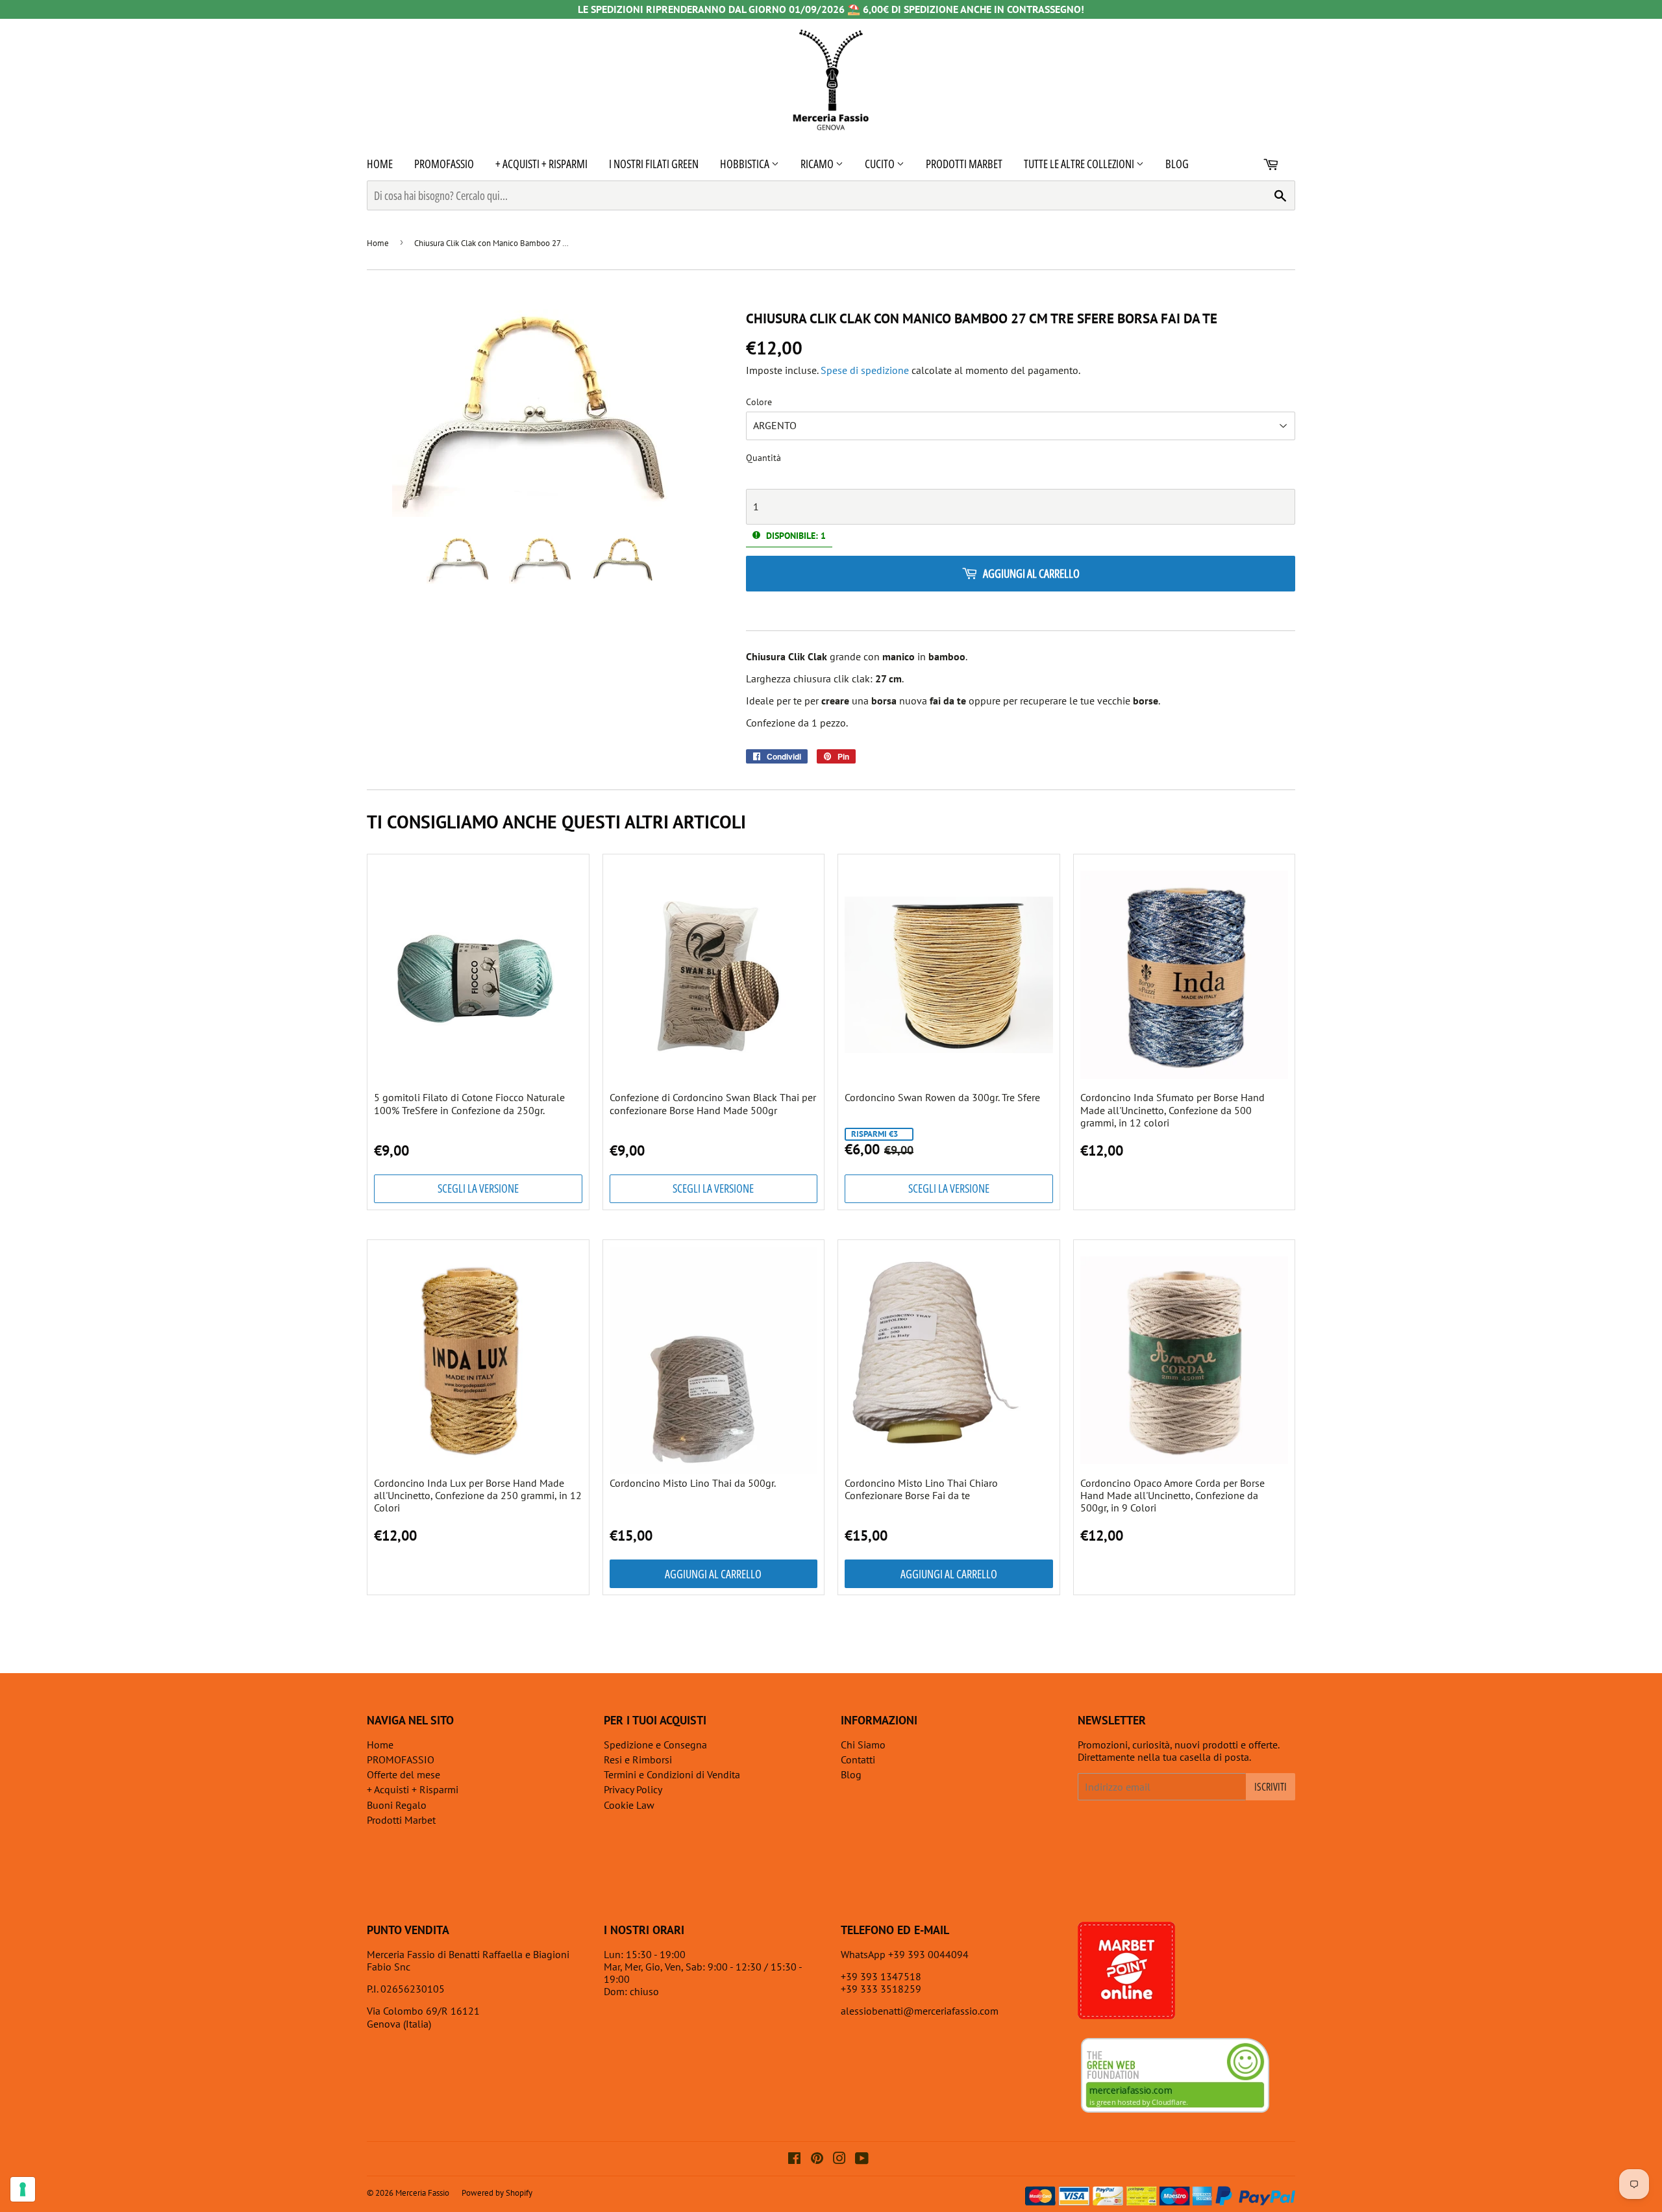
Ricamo (818, 164)
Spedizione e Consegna (655, 1745)
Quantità (763, 458)
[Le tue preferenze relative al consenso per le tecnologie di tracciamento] (23, 2189)
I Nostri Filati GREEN (654, 164)
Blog (1177, 164)
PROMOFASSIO (444, 164)
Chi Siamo (863, 1745)
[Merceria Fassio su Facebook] (794, 2159)
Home (380, 164)
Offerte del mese (403, 1774)
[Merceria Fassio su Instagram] (839, 2159)
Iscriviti (1271, 1787)
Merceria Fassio (422, 2193)
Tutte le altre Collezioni (1080, 164)
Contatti (858, 1759)
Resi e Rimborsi (638, 1759)
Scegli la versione (478, 1188)
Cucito (881, 164)
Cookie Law (629, 1805)
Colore (759, 402)
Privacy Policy (633, 1789)
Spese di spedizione (865, 370)
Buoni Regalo (397, 1805)
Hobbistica (746, 164)
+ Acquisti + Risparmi (541, 164)
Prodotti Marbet (964, 164)
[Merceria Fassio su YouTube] (862, 2159)
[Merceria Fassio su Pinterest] (817, 2159)
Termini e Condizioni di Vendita (672, 1774)
